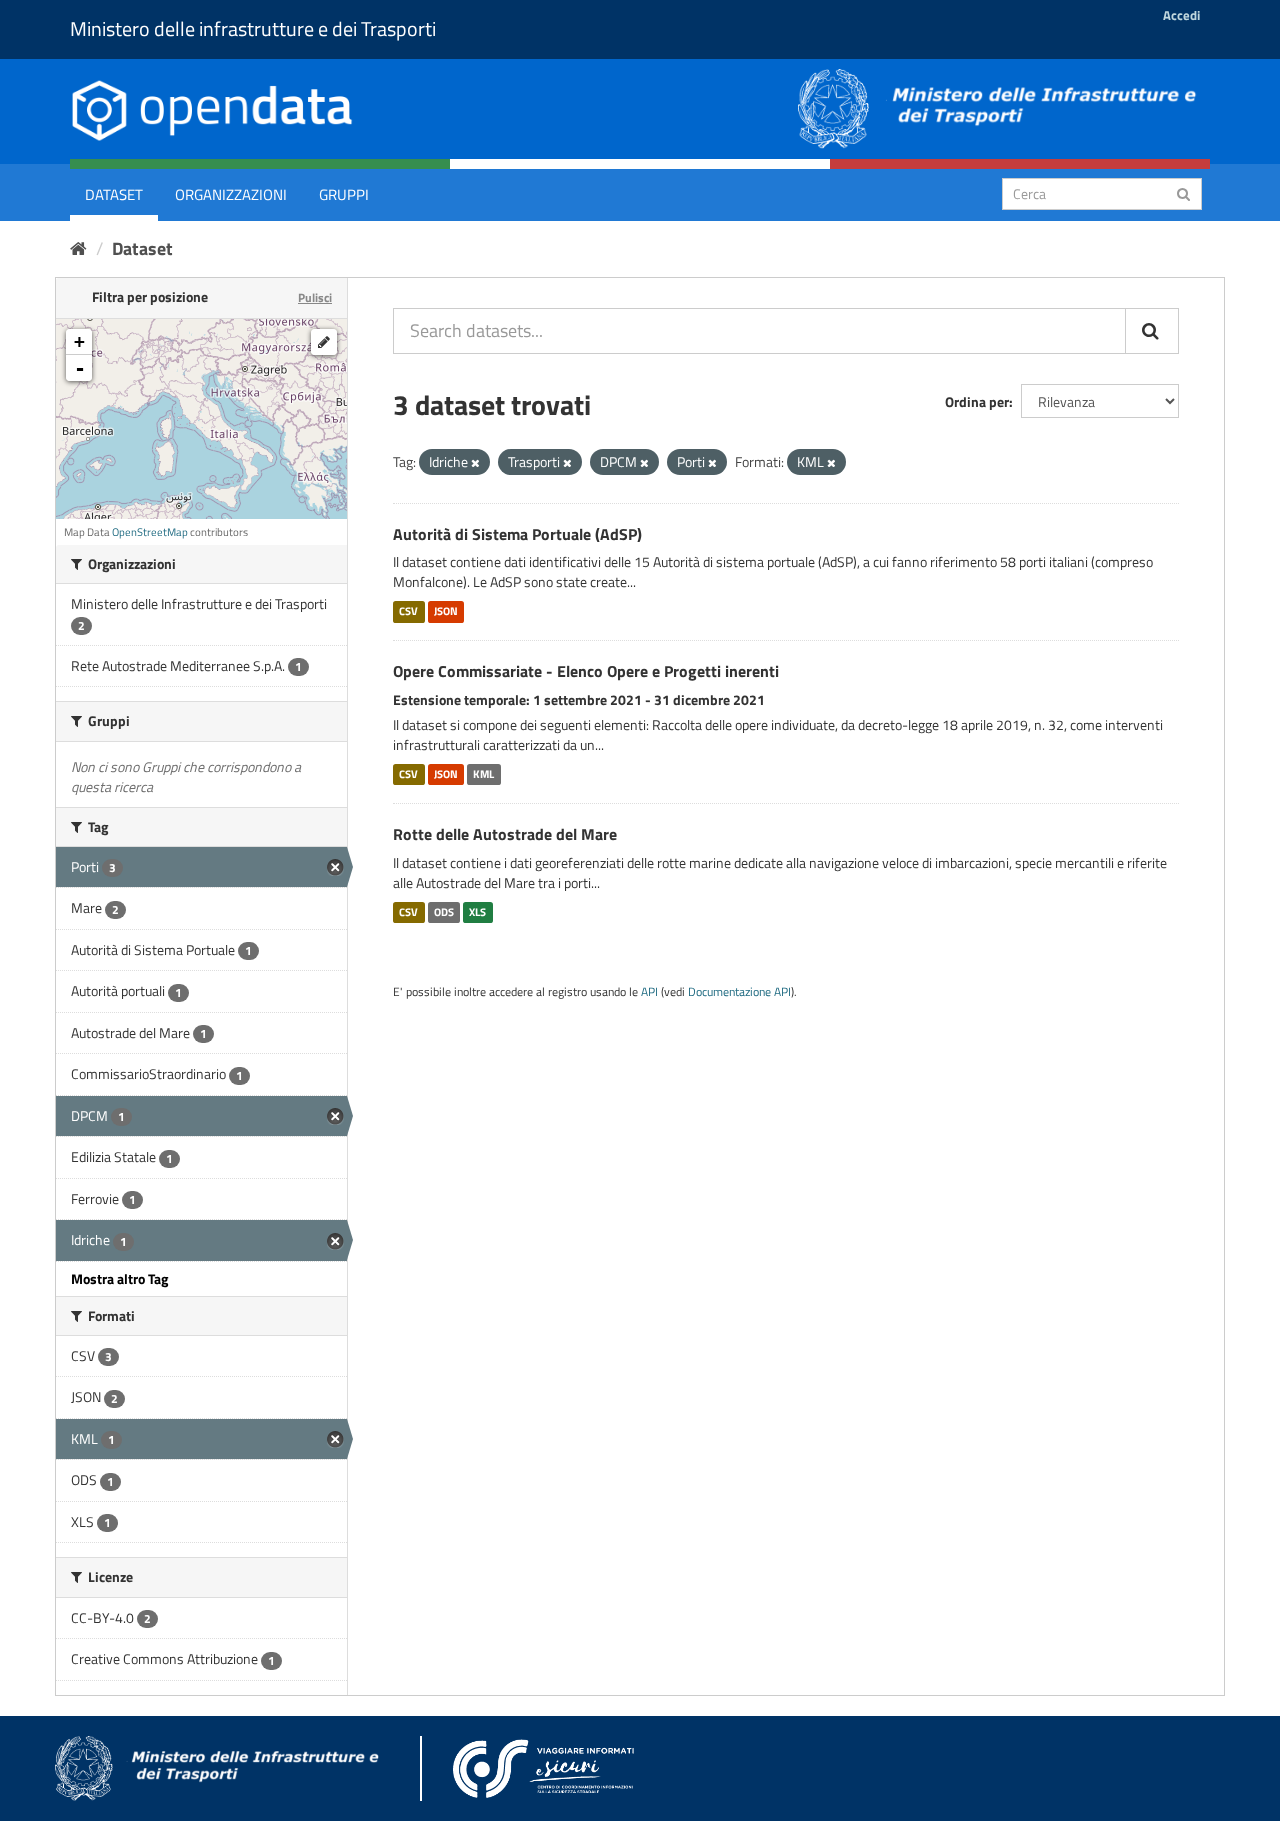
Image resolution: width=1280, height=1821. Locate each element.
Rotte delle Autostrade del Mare (505, 834)
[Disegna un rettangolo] (324, 342)
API (649, 992)
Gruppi (344, 194)
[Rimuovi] (475, 463)
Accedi (1181, 15)
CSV (408, 611)
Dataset (114, 194)
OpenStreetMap (150, 532)
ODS (444, 912)
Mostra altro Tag (119, 1278)
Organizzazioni (231, 194)
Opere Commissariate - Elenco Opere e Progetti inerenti (586, 671)
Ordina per (977, 401)
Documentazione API (739, 992)
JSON (446, 611)
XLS (477, 912)
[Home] (78, 248)
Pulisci (315, 297)
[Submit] (1183, 192)
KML (483, 774)
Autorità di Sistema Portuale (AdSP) (517, 534)
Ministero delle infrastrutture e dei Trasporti (253, 28)
